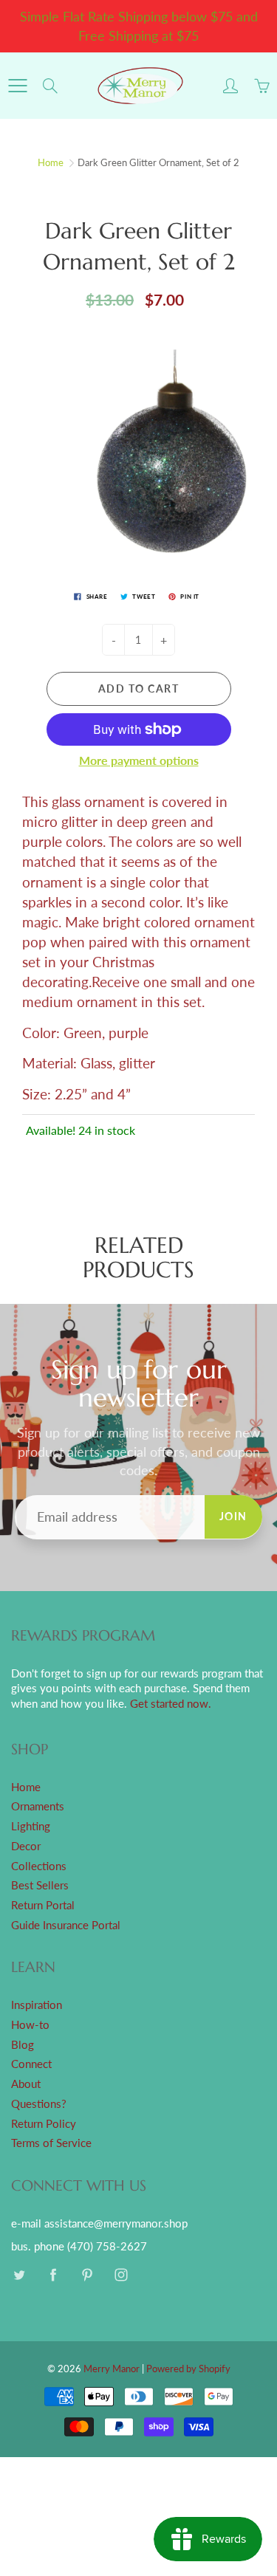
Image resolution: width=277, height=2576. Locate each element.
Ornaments (38, 1806)
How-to (30, 2025)
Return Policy (44, 2124)
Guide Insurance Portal (66, 1925)
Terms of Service (51, 2143)
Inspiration (37, 2005)
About (26, 2084)
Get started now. (171, 1704)
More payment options (139, 760)
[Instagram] (121, 2274)
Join (233, 1516)
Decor (26, 1846)
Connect (31, 2064)
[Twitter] (19, 2274)
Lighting (31, 1826)
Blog (23, 2045)
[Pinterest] (87, 2274)
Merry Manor (112, 2369)
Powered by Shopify (188, 2369)
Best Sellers (40, 1885)
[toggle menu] (17, 86)
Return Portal (43, 1905)
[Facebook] (53, 2274)
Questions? (39, 2104)
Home (51, 162)
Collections (39, 1866)
